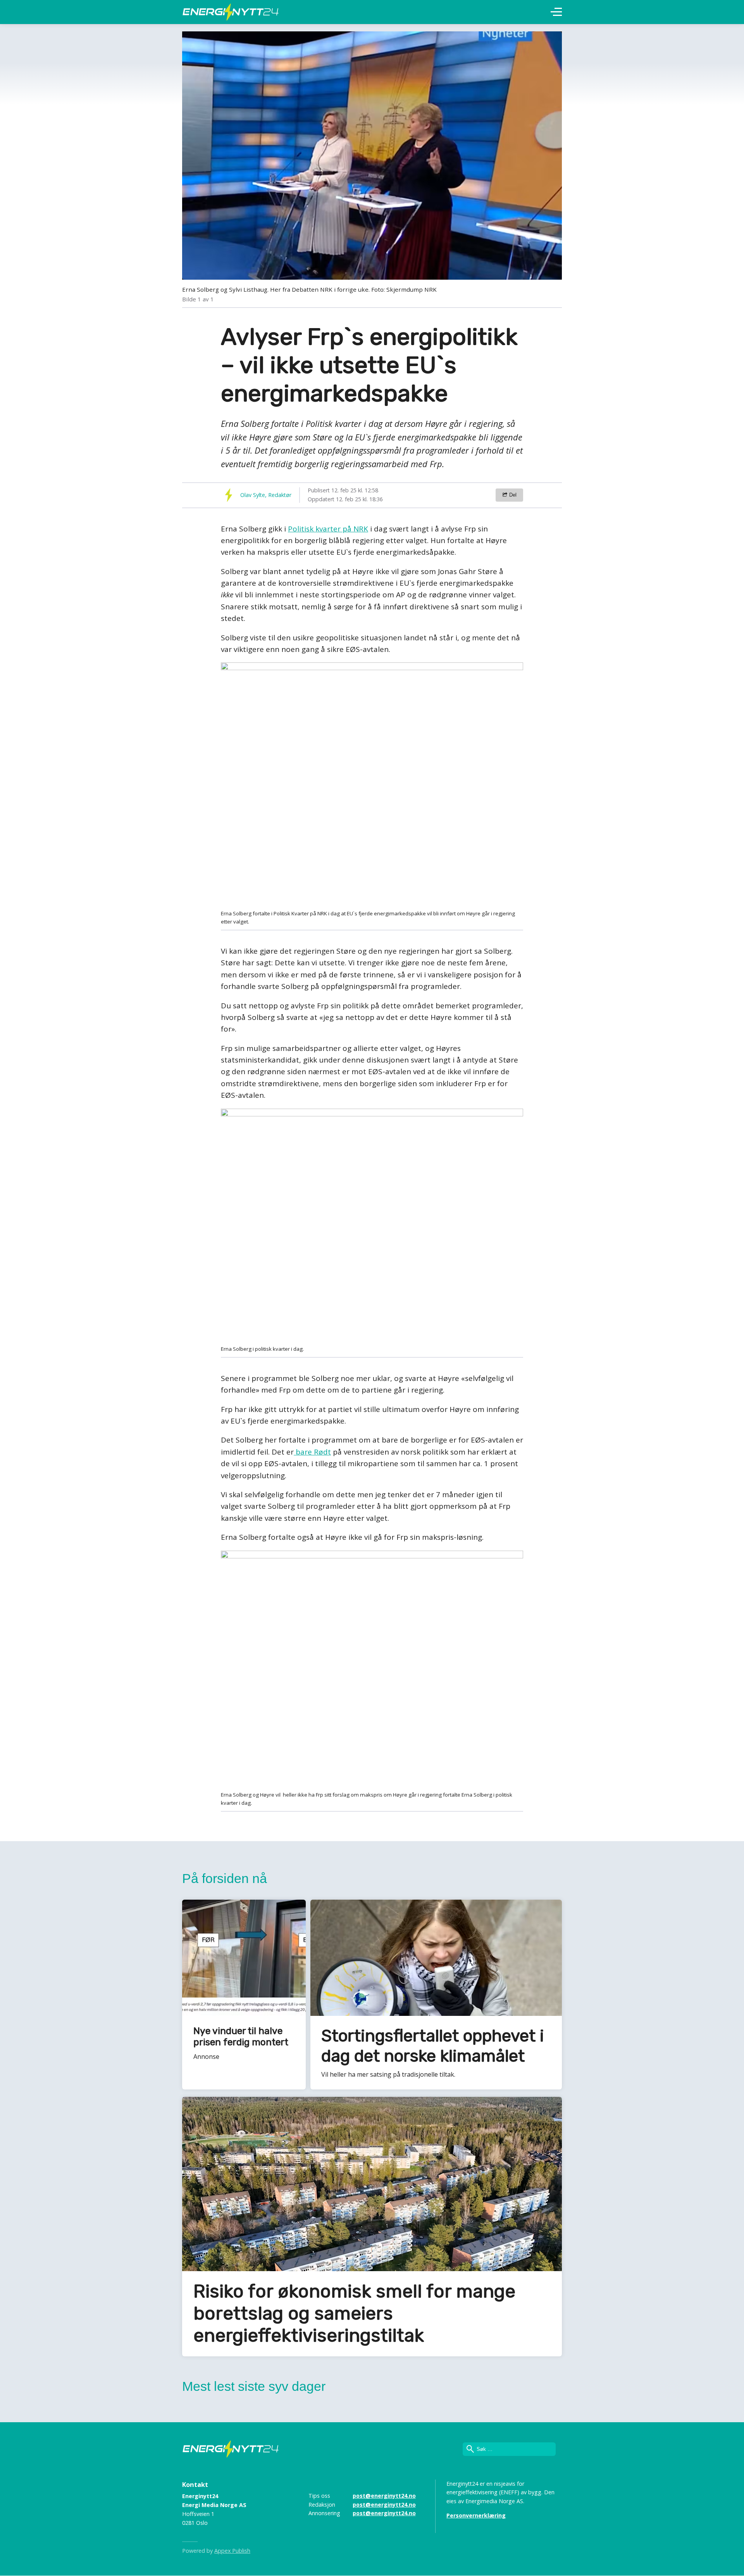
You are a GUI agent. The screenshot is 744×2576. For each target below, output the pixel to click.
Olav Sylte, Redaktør (266, 495)
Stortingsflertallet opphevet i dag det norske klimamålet (433, 2046)
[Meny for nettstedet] (556, 12)
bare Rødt (312, 1452)
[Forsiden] (231, 12)
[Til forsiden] (231, 2449)
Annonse (206, 2057)
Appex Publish (232, 2551)
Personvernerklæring (476, 2515)
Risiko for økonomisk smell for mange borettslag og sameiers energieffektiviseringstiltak (354, 2313)
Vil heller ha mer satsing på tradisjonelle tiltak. (388, 2074)
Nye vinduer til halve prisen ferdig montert (241, 2037)
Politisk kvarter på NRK (328, 529)
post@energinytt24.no (384, 2496)
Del (512, 495)
